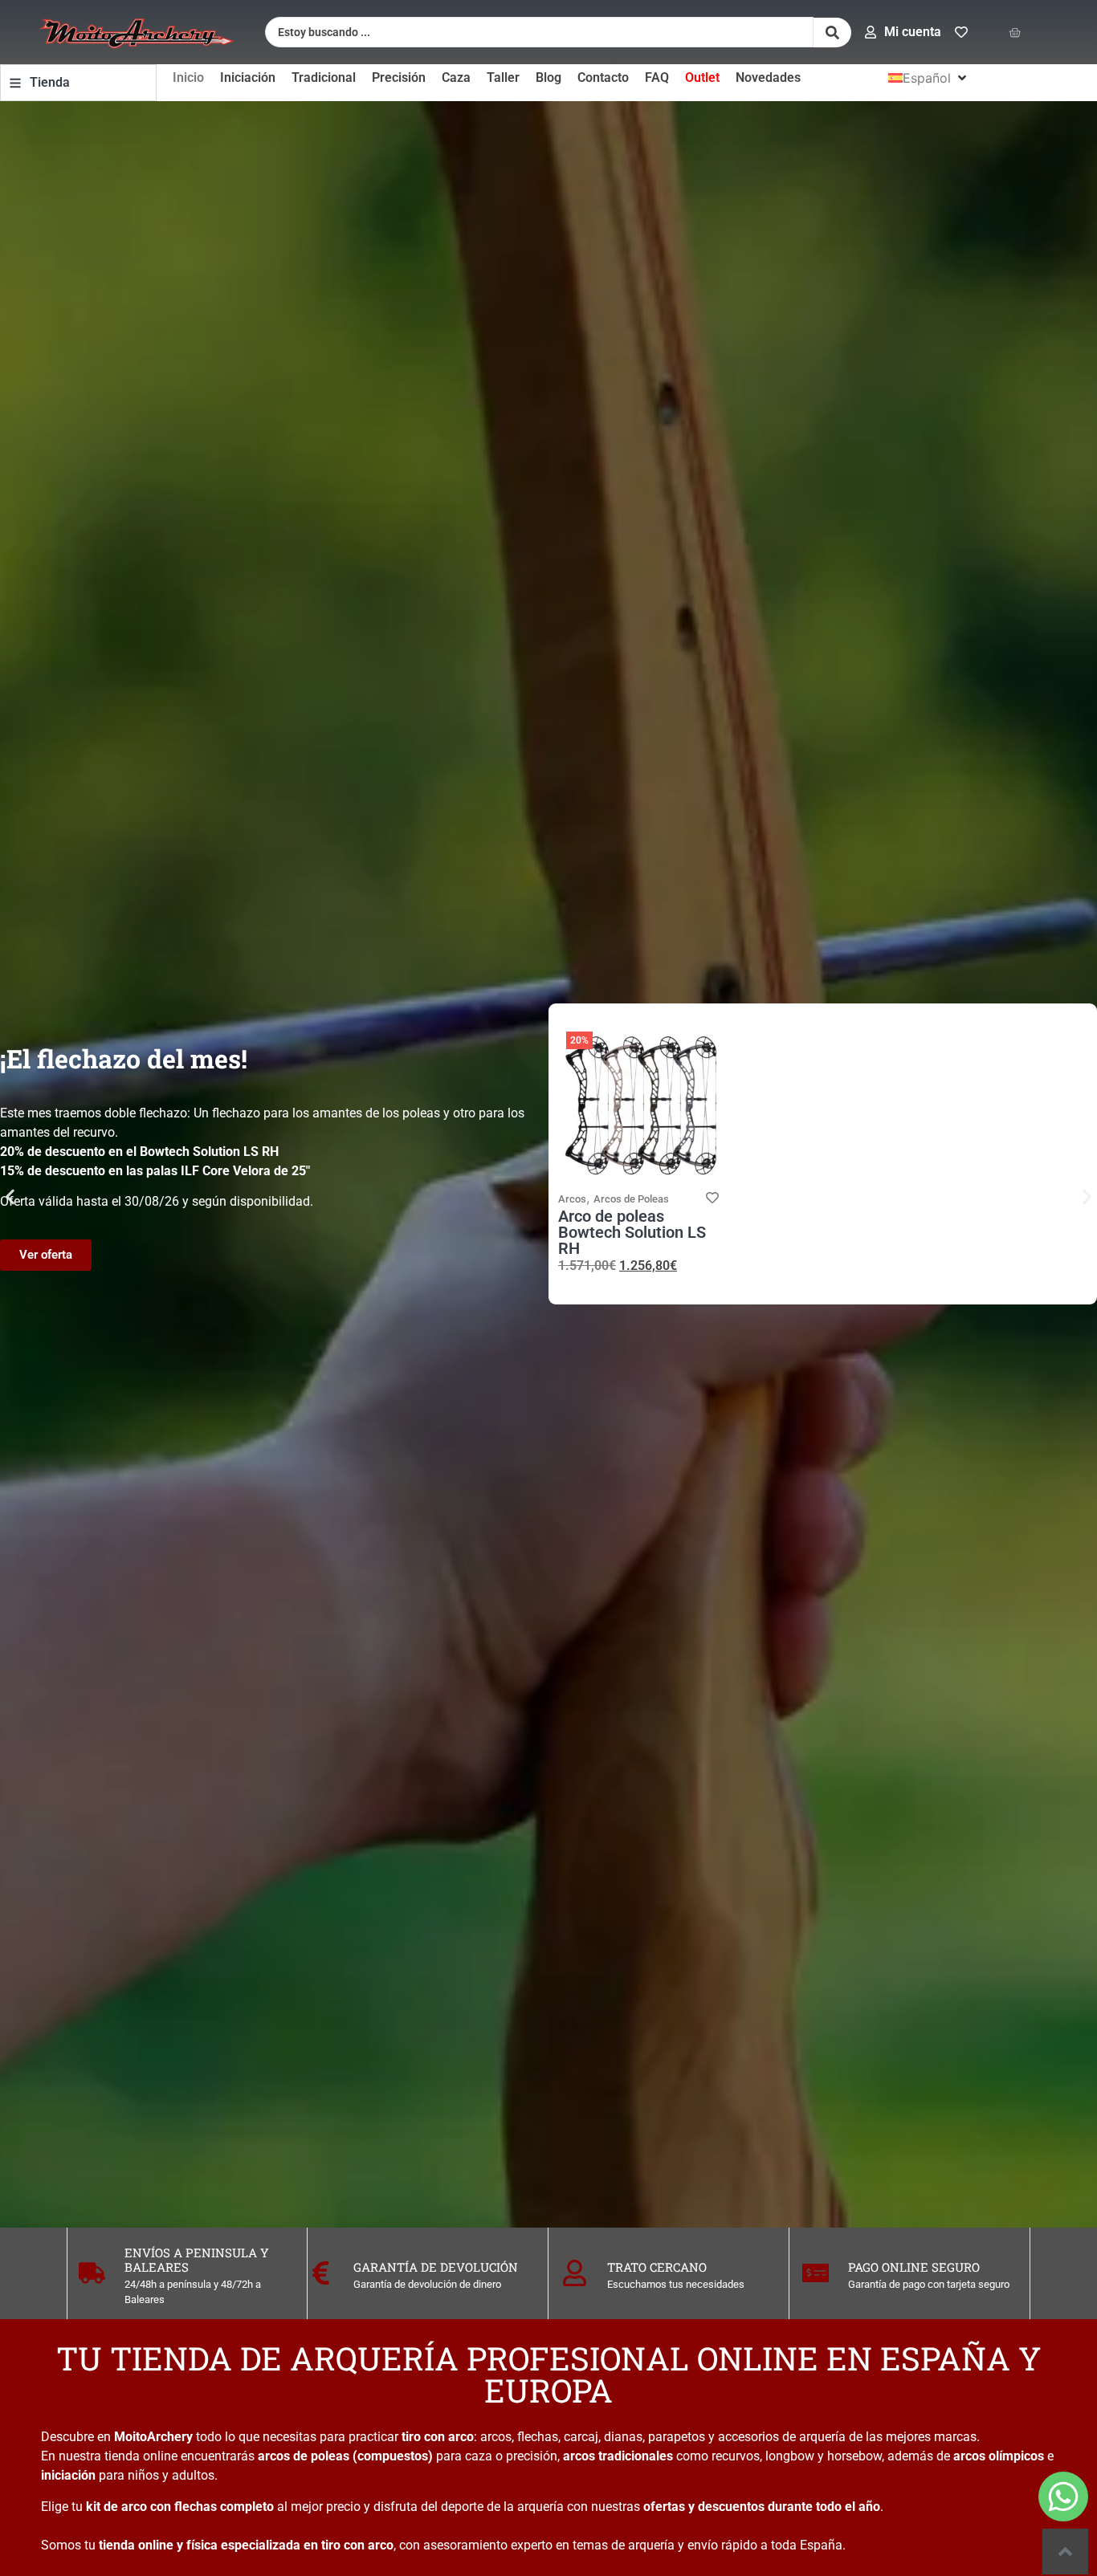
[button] (929, 78)
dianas (623, 2437)
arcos (496, 2437)
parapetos (677, 2437)
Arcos (572, 1199)
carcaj (581, 2437)
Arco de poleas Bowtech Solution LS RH (632, 1232)
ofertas (664, 2507)
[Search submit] (832, 33)
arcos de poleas (304, 2456)
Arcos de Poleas (631, 1199)
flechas (538, 2437)
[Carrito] (1015, 33)
